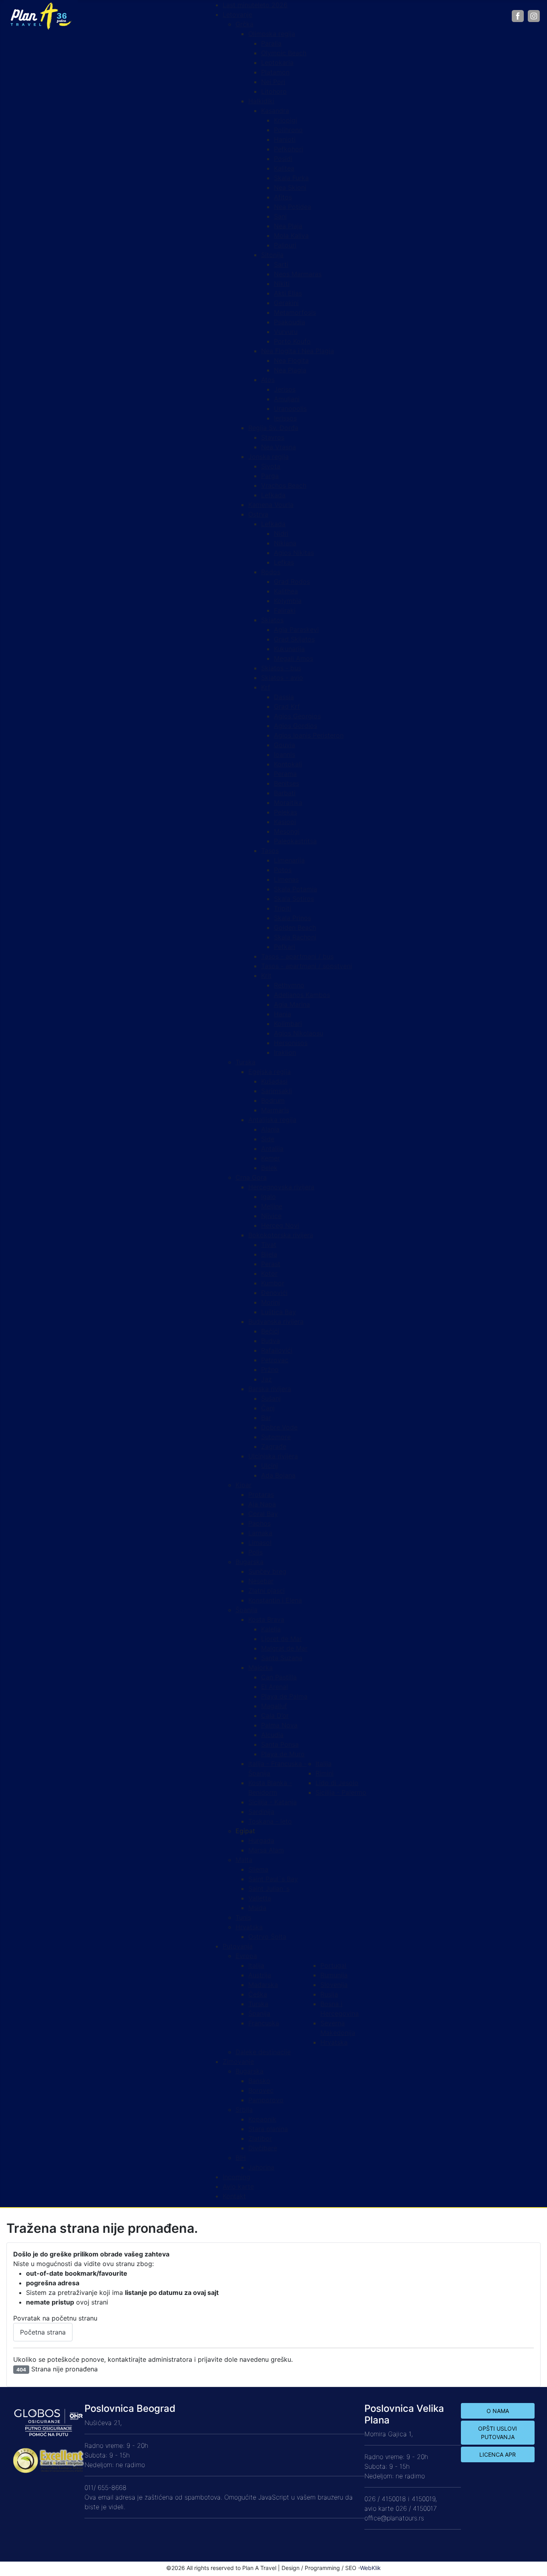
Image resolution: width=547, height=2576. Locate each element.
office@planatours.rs (394, 2518)
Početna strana (43, 2332)
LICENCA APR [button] (498, 2454)
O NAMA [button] (498, 2411)
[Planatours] (40, 15)
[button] (245, 1831)
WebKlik (370, 2568)
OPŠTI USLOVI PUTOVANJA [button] (498, 2433)
